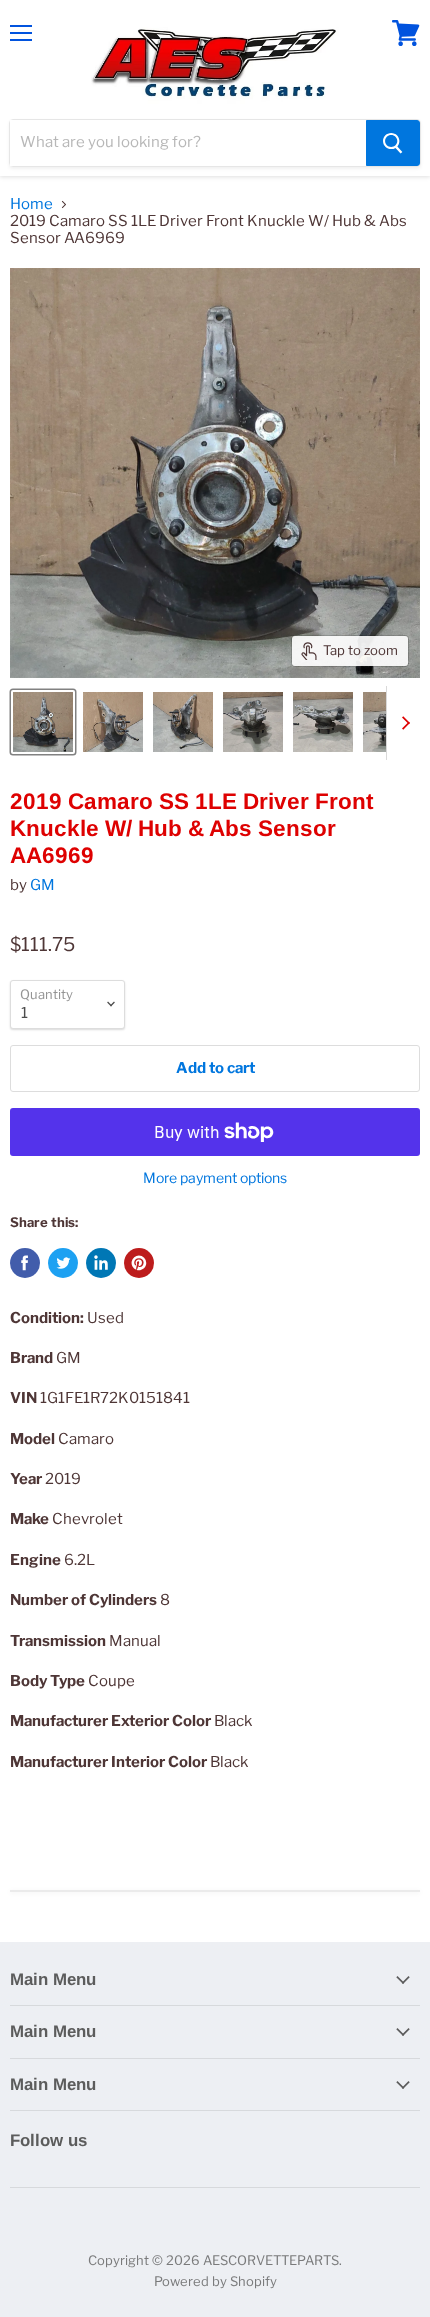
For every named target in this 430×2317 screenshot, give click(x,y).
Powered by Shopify (215, 2281)
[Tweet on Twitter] (63, 1263)
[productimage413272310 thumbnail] (113, 722)
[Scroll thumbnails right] (402, 723)
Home (31, 204)
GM (42, 885)
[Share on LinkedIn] (101, 1263)
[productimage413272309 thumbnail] (43, 722)
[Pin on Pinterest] (139, 1263)
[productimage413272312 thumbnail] (253, 722)
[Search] (393, 143)
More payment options (215, 1178)
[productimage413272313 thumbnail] (323, 722)
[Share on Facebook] (25, 1263)
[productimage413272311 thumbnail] (183, 722)
